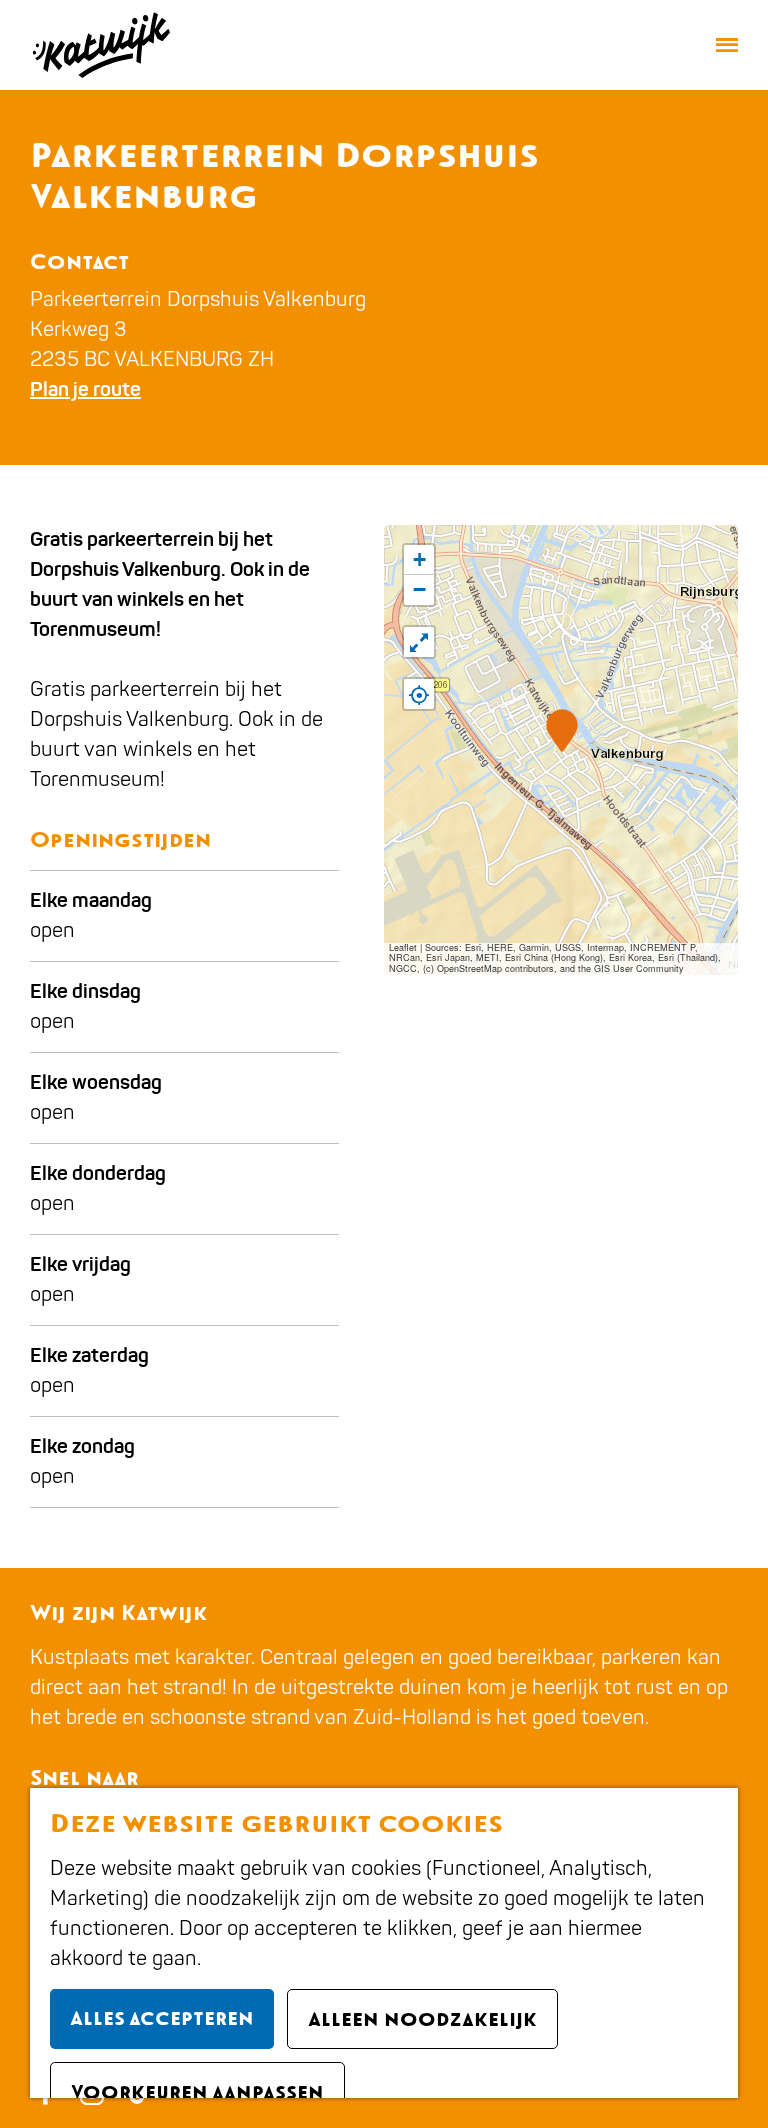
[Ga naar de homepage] (100, 45)
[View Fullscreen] (419, 642)
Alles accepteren (162, 2018)
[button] (561, 730)
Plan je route (85, 389)
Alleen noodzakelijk (422, 2019)
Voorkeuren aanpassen (197, 2092)
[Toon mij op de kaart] (419, 694)
